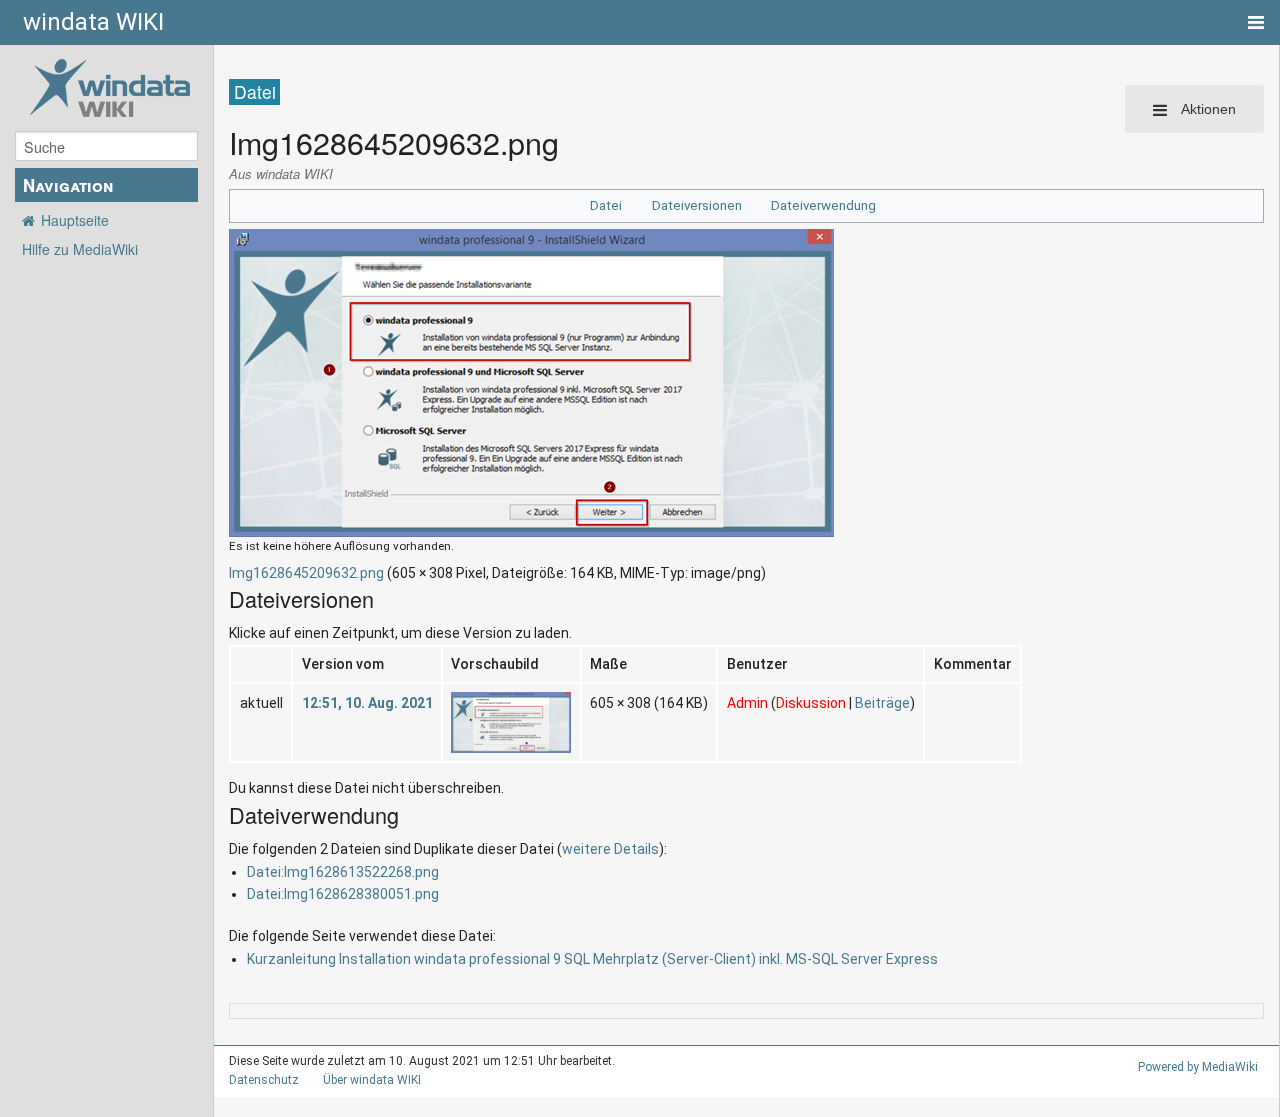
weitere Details (610, 849)
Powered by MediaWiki (1198, 1067)
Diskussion (811, 703)
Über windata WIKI (372, 1080)
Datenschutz (264, 1080)
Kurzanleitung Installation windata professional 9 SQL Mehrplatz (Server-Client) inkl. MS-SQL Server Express (592, 959)
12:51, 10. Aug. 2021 (367, 703)
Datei (606, 205)
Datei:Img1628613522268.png (343, 872)
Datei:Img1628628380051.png (343, 894)
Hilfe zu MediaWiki (80, 249)
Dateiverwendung (823, 205)
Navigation (68, 185)
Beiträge (882, 703)
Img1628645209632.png (306, 573)
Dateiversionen (697, 205)
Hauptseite (75, 220)
